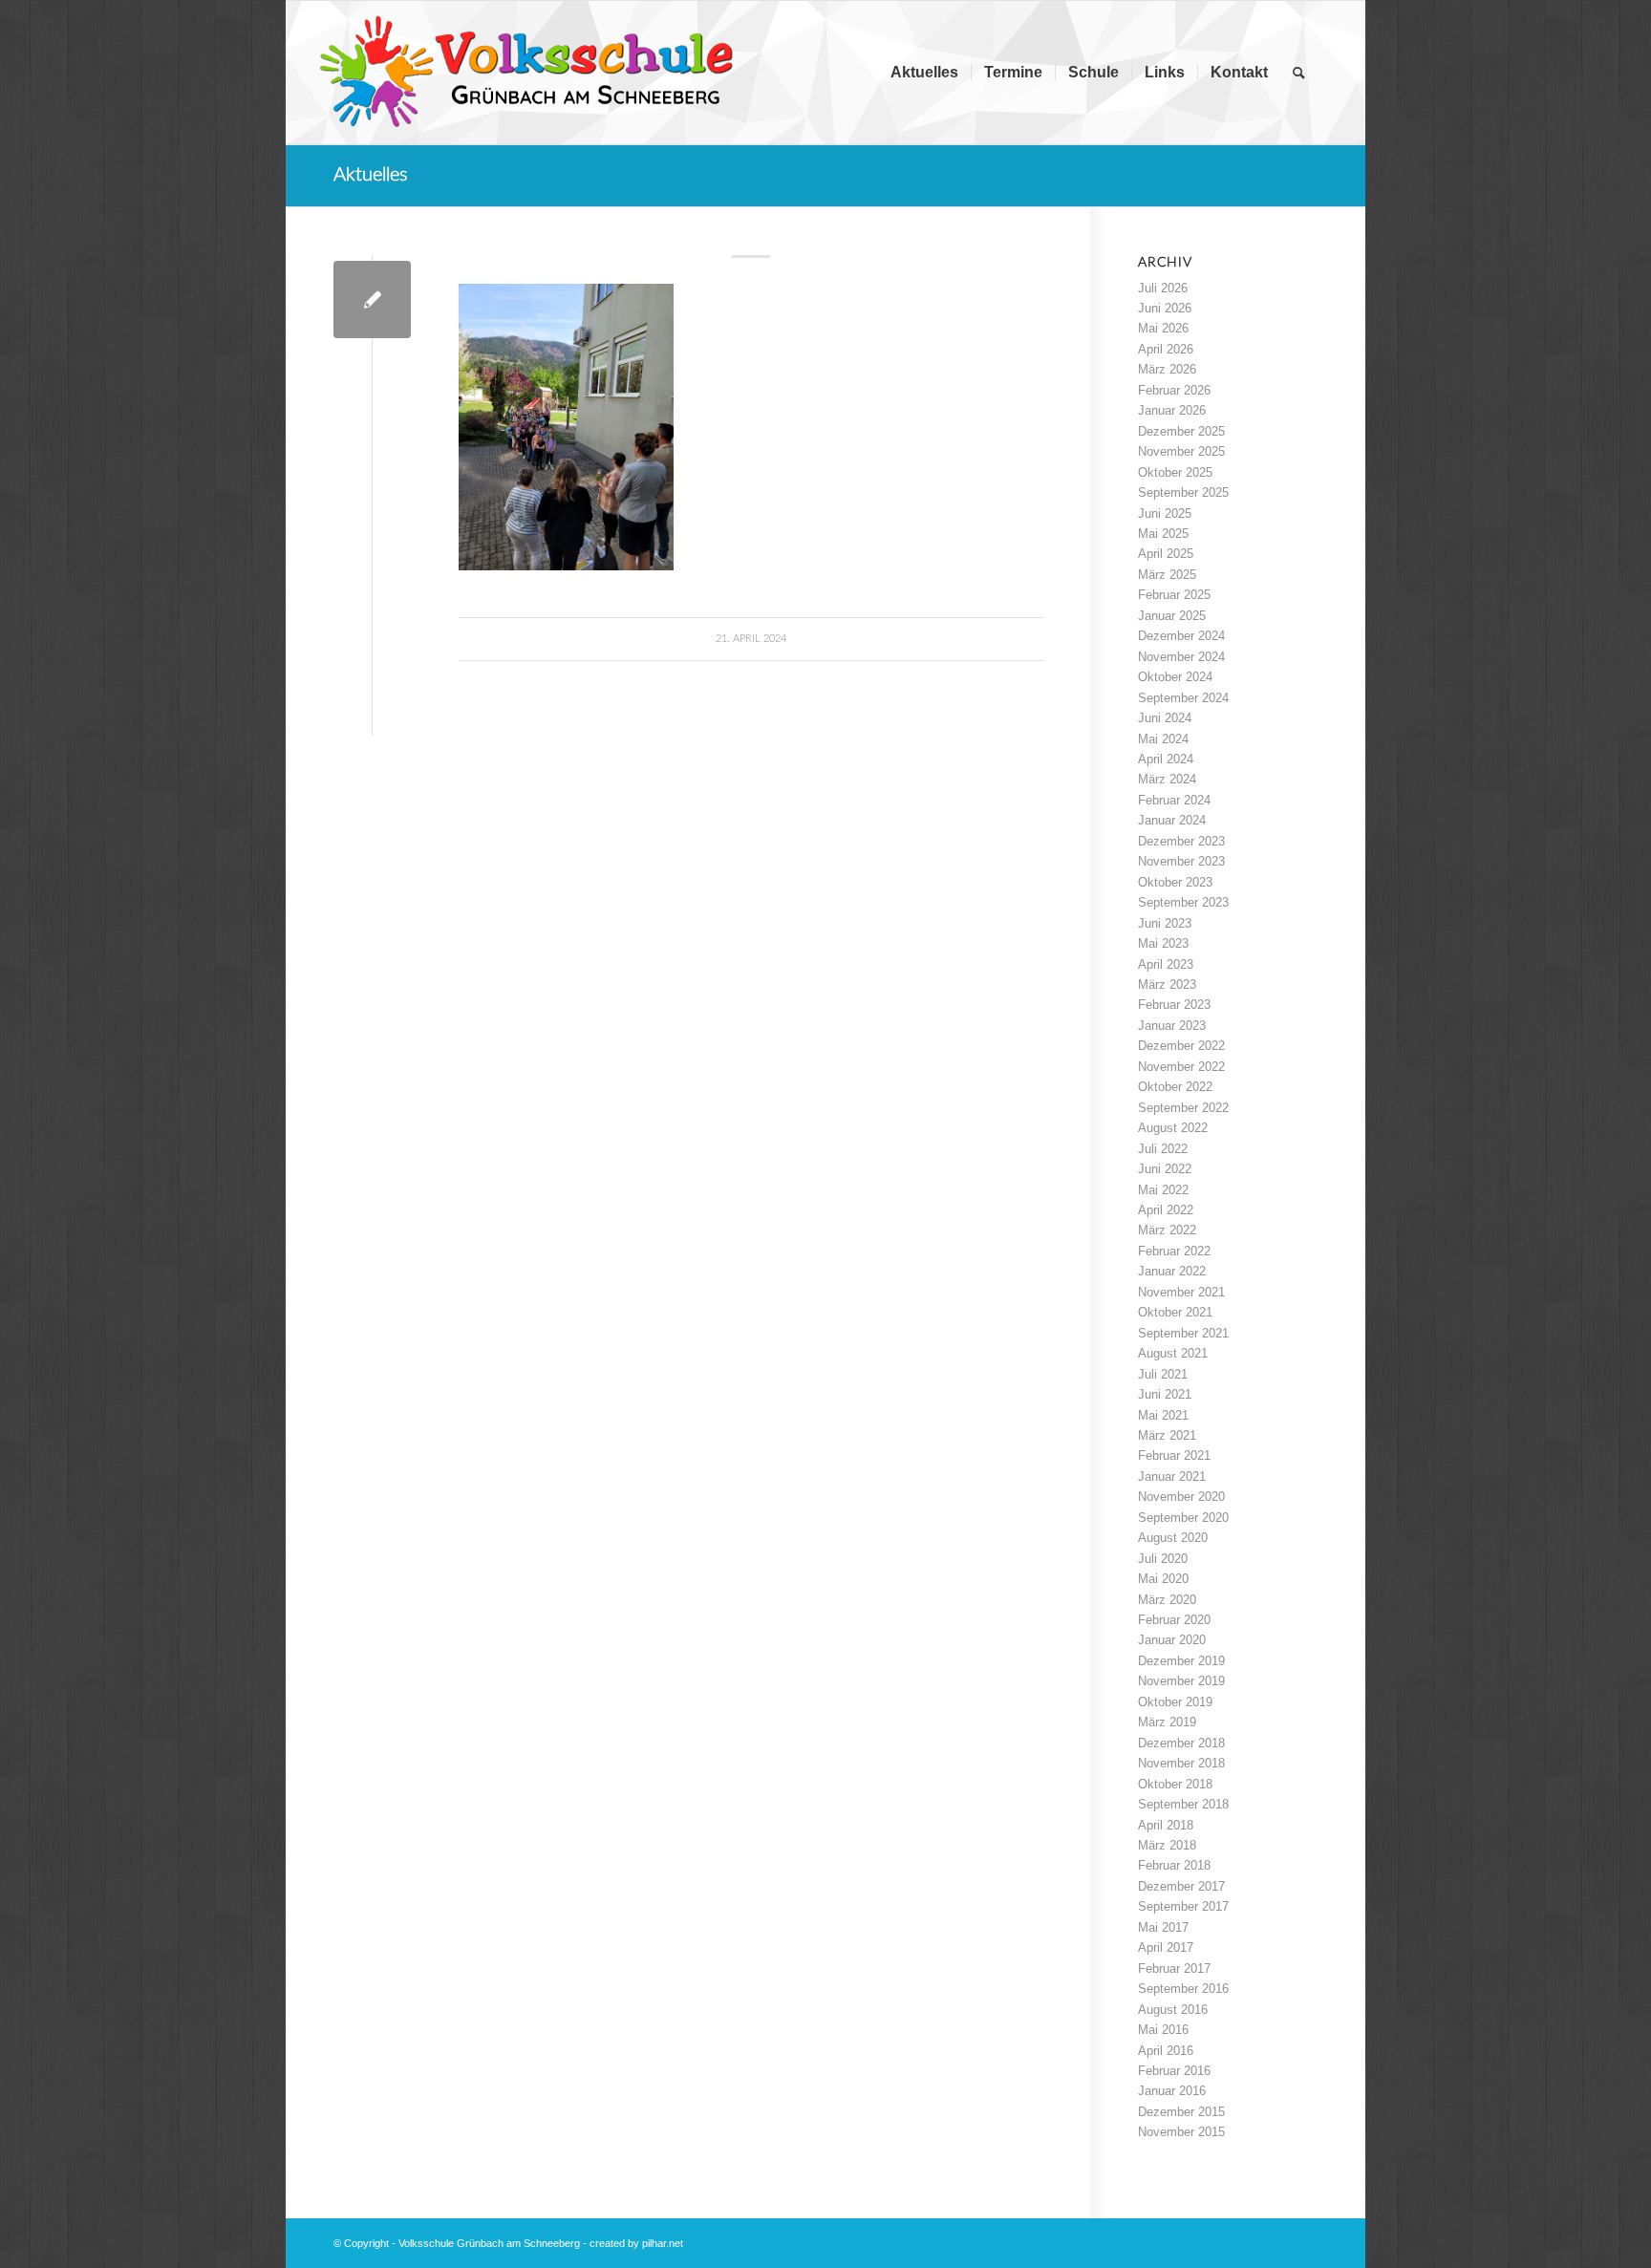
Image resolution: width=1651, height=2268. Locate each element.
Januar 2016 (1172, 2091)
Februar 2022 (1174, 1251)
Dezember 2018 (1181, 1743)
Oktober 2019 (1175, 1702)
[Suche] (1299, 73)
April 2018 (1166, 1825)
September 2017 (1183, 1906)
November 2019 (1181, 1681)
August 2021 (1173, 1353)
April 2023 (1166, 964)
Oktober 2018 (1175, 1784)
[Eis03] (372, 300)
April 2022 (1166, 1210)
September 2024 (1183, 698)
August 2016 (1173, 2010)
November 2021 (1181, 1292)
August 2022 (1173, 1128)
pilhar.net (663, 2243)
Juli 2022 (1163, 1149)
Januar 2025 (1172, 616)
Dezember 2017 (1181, 1886)
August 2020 (1173, 1538)
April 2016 (1166, 2051)
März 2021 (1167, 1435)
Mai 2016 (1163, 2030)
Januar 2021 (1172, 1476)
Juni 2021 (1165, 1394)
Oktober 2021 (1175, 1312)
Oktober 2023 (1175, 882)
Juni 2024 (1165, 718)
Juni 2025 (1165, 514)
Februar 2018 (1174, 1865)
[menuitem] (924, 73)
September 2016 (1183, 1989)
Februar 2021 (1174, 1455)
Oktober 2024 (1175, 677)
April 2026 (1166, 349)
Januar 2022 (1172, 1271)
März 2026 (1167, 369)
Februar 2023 (1174, 1005)
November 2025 (1181, 451)
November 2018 (1181, 1763)
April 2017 (1166, 1947)
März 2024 (1167, 779)
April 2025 (1166, 554)
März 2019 (1167, 1722)
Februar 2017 (1174, 1968)
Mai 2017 (1163, 1927)
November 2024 (1181, 657)
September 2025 (1183, 492)
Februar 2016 (1174, 2071)
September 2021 (1183, 1333)
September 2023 (1183, 902)
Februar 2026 (1174, 390)
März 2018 (1167, 1845)
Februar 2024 (1174, 800)
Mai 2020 (1163, 1579)
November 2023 (1181, 861)
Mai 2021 (1163, 1415)
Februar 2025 (1174, 595)
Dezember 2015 (1181, 2112)
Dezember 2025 (1181, 431)
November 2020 (1181, 1497)
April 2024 (1166, 759)
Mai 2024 (1163, 739)
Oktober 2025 (1175, 472)
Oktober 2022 (1175, 1087)
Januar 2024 (1172, 820)
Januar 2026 (1172, 410)
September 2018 (1183, 1804)
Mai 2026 (1163, 328)
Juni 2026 (1165, 308)
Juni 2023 (1165, 923)
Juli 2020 (1163, 1559)
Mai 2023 (1163, 943)
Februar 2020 (1174, 1620)
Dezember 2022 (1181, 1046)
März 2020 (1167, 1600)
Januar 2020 (1172, 1640)
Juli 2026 (1163, 288)
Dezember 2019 (1181, 1661)
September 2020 (1183, 1518)
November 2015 (1181, 2132)
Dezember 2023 (1181, 841)
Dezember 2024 (1181, 636)
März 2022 (1167, 1230)
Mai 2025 (1163, 534)
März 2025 (1167, 575)
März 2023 (1167, 984)
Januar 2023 (1172, 1026)
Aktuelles (371, 175)
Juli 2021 (1163, 1374)
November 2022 (1181, 1067)
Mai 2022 (1163, 1190)
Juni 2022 (1165, 1169)
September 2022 (1183, 1108)
